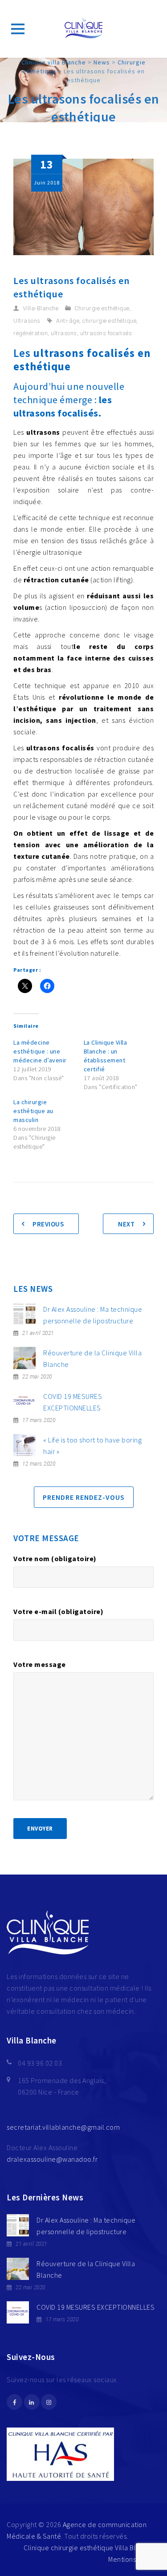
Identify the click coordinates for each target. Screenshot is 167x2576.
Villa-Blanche (41, 308)
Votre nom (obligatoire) (55, 1558)
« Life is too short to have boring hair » (92, 1446)
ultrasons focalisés (106, 333)
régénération (31, 333)
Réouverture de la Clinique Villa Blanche (92, 1358)
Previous (48, 1224)
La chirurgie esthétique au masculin (33, 1111)
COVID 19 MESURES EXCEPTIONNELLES (73, 1402)
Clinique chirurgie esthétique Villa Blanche (90, 2548)
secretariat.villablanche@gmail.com (63, 2127)
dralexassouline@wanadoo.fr (52, 2159)
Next (126, 1224)
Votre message (40, 1664)
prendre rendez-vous (84, 1497)
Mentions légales (134, 2559)
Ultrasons (27, 321)
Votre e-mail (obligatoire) (58, 1611)
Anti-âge (68, 321)
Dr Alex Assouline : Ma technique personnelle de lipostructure (93, 1315)
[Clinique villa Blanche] (84, 29)
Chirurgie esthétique (102, 308)
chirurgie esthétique (109, 321)
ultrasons (64, 333)
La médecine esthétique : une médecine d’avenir (40, 1051)
